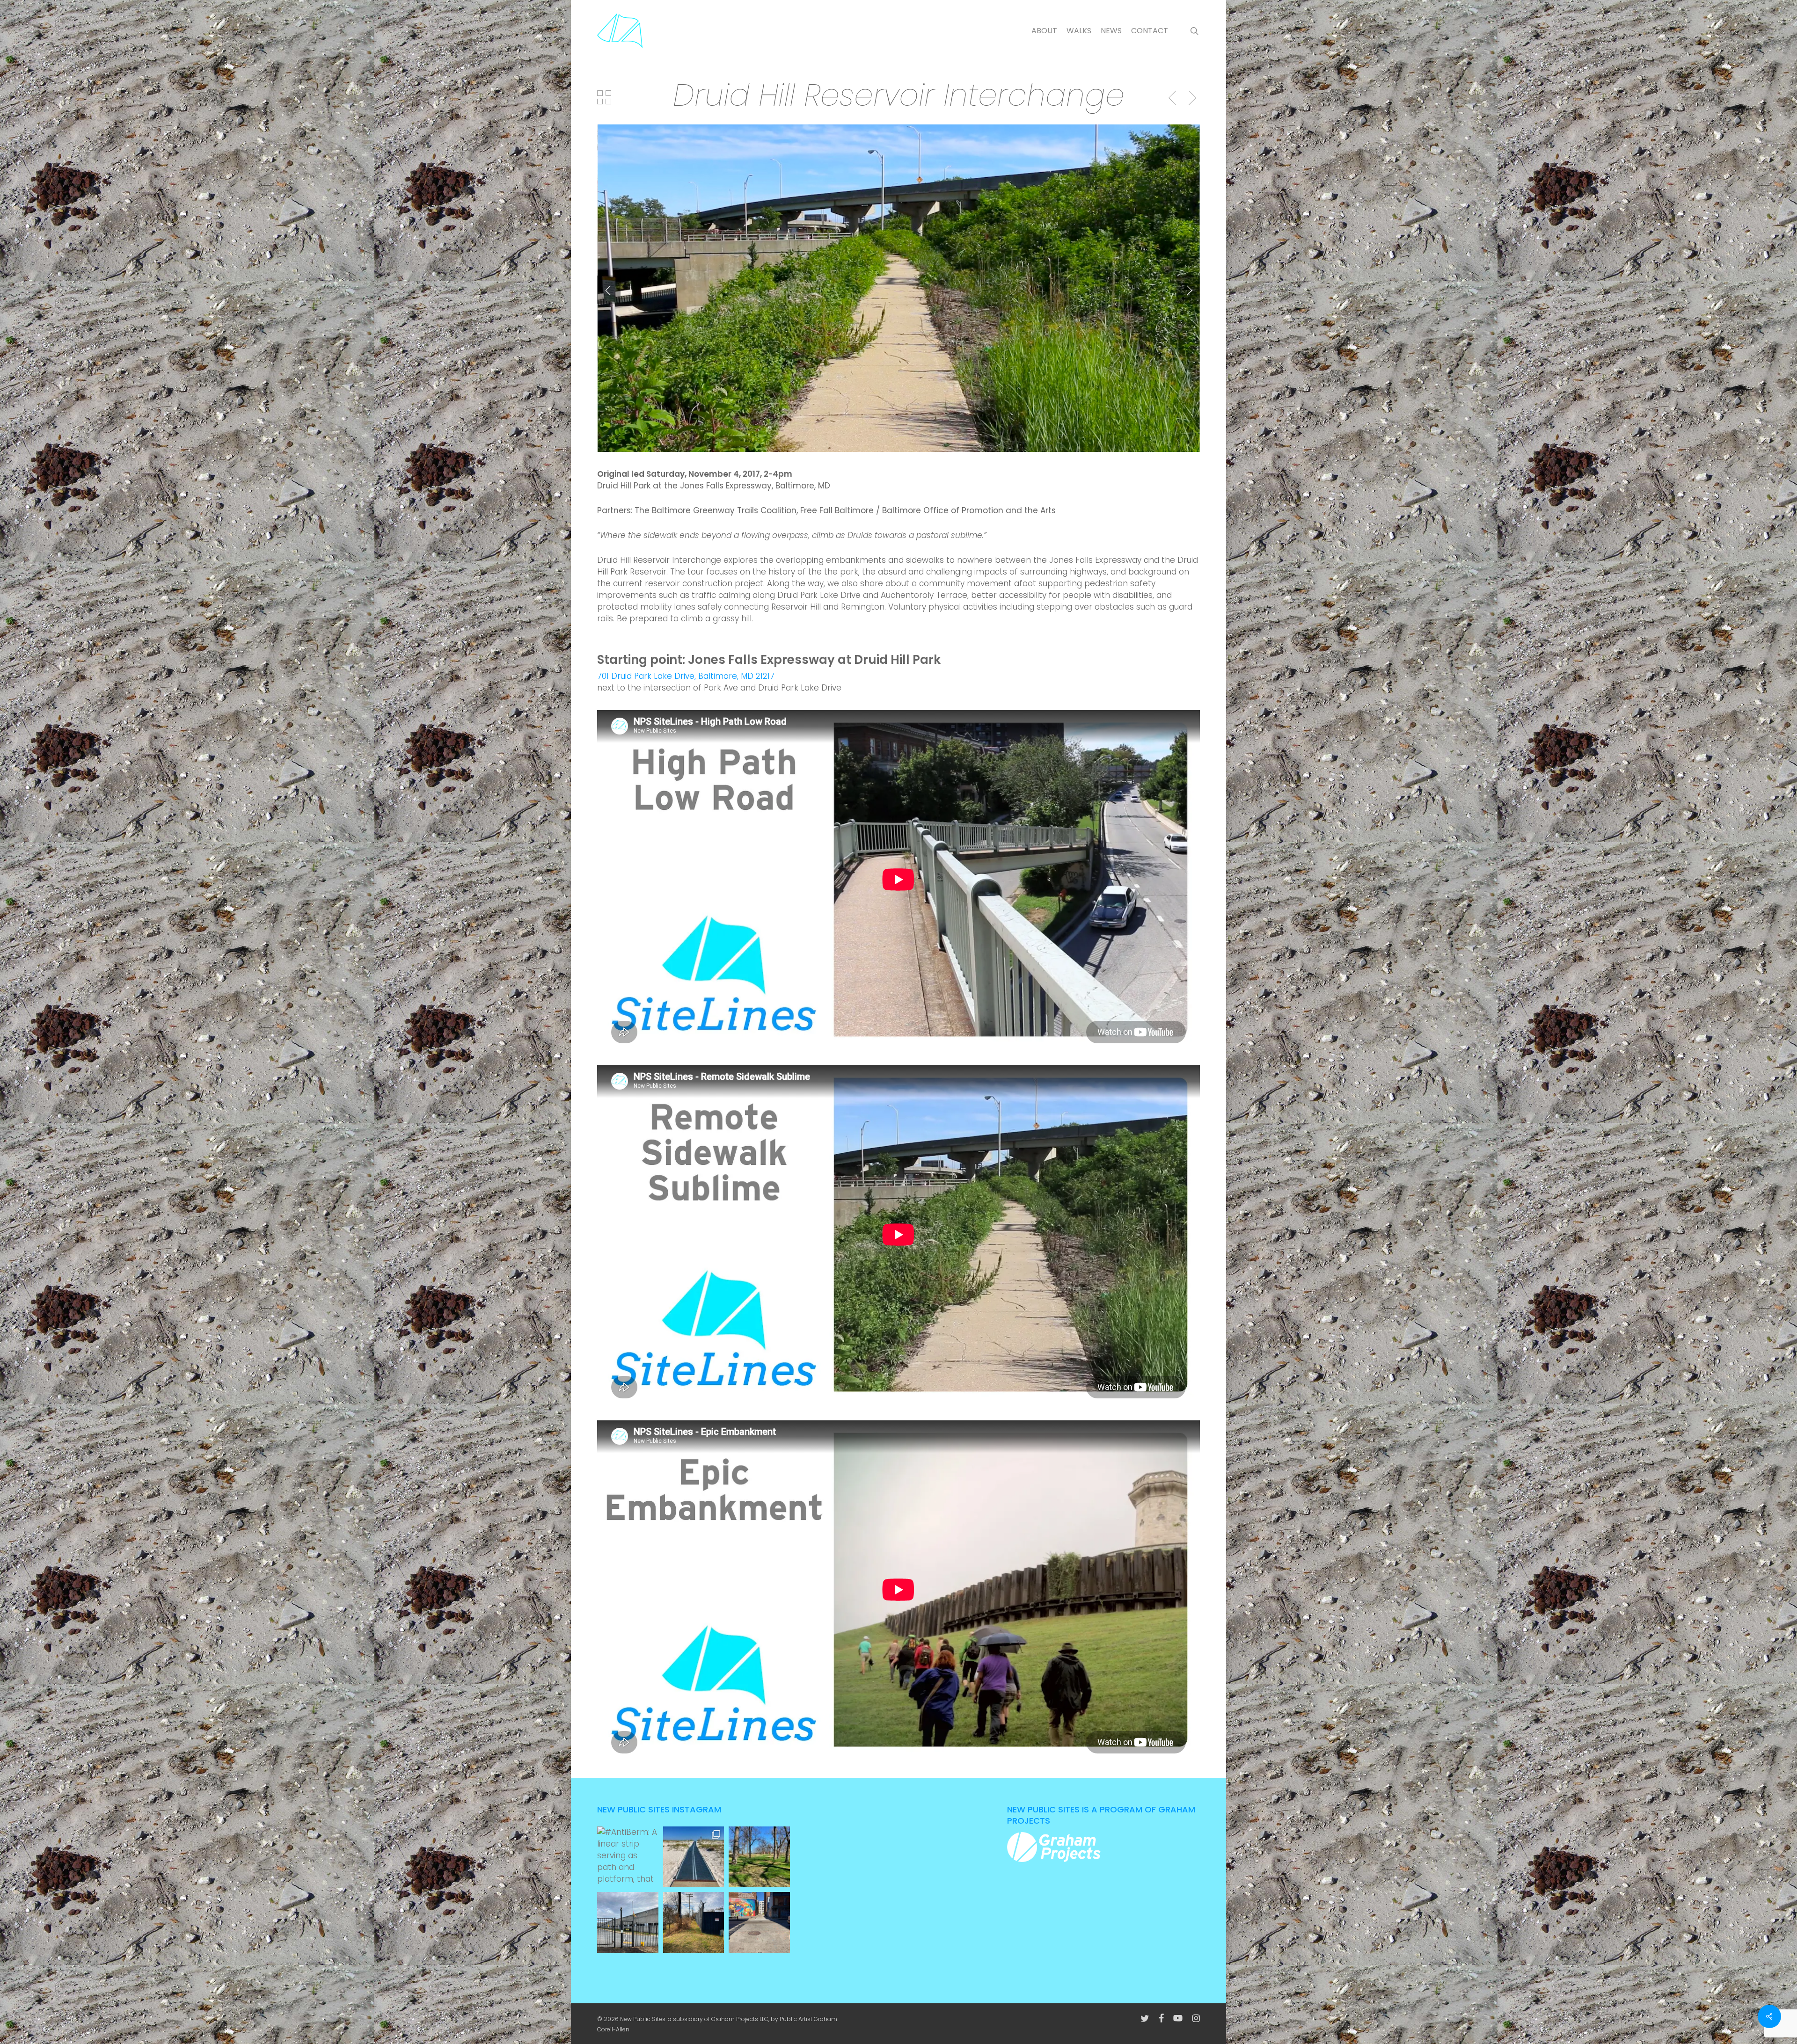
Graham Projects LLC (740, 2019)
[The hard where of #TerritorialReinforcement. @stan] (628, 1923)
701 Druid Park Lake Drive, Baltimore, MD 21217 (686, 676)
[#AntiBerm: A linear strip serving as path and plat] (628, 1857)
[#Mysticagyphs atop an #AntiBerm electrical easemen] (694, 1923)
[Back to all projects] (604, 97)
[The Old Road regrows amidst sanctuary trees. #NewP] (759, 1857)
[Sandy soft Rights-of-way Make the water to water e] (694, 1857)
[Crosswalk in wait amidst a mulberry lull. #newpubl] (759, 1923)
